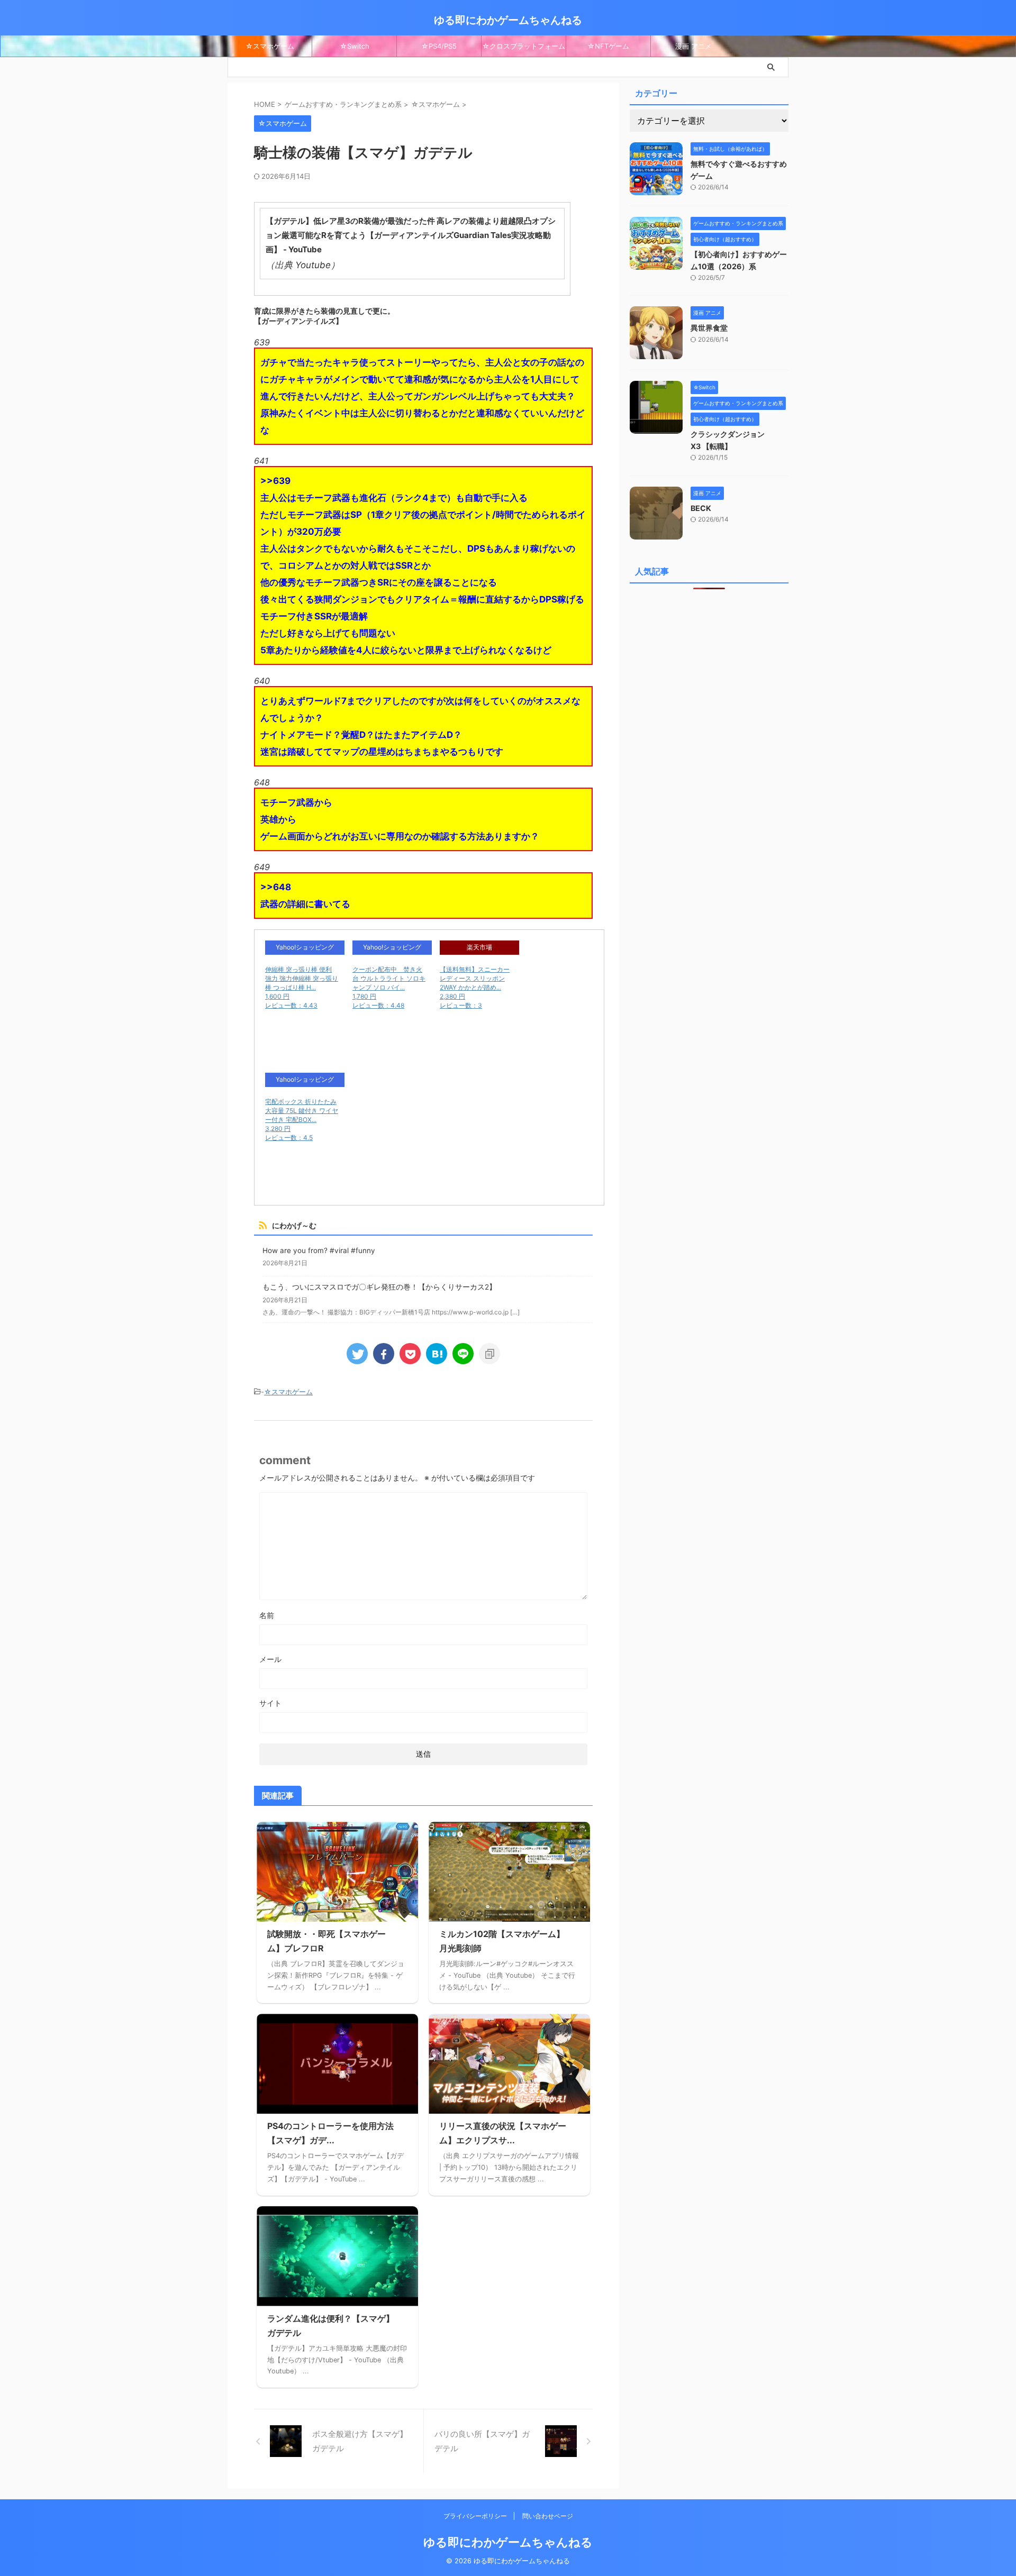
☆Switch (355, 46)
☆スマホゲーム (270, 46)
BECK (701, 508)
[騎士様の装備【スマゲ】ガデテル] (437, 1354)
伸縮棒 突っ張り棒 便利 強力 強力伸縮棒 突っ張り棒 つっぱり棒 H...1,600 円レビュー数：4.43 (302, 987)
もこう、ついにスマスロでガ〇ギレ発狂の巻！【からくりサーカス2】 (379, 1287)
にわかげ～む (294, 1225)
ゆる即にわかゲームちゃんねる (508, 20)
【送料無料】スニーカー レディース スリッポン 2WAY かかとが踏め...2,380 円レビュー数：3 (475, 987)
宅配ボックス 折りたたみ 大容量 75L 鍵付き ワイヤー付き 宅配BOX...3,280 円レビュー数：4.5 (302, 1120)
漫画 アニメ (693, 46)
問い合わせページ (548, 2516)
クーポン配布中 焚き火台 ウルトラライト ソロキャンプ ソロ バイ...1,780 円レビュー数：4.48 (389, 987)
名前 (267, 1615)
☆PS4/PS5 (439, 46)
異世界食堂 (709, 328)
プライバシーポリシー (476, 2516)
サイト (270, 1703)
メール (270, 1659)
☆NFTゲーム (608, 46)
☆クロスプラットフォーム (524, 46)
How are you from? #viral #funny (319, 1250)
